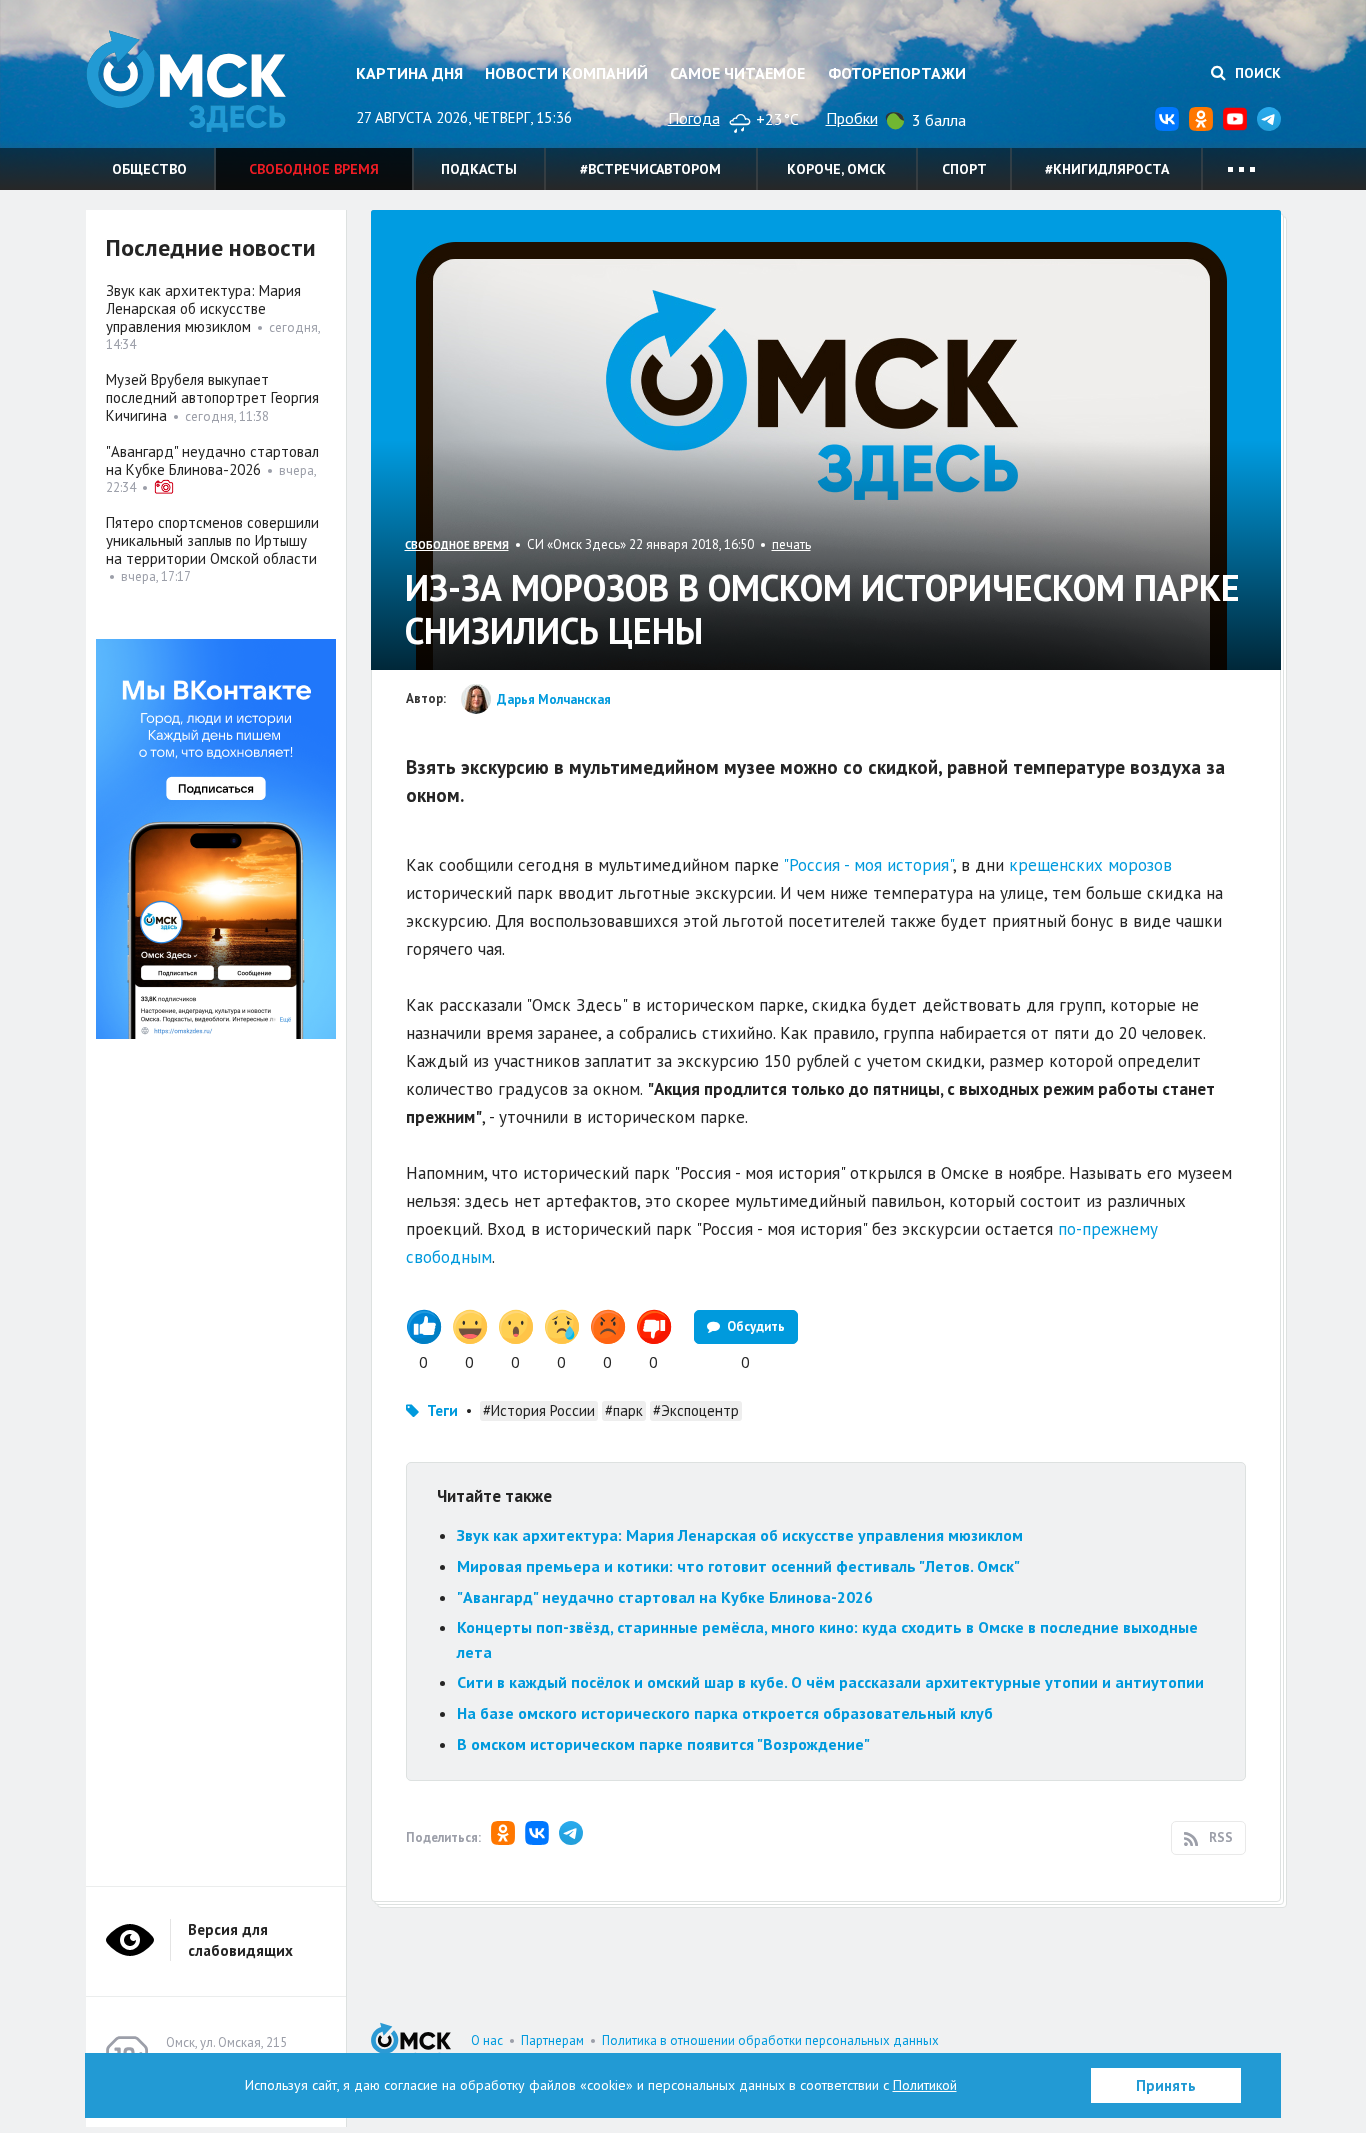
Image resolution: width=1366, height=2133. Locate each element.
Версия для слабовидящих (240, 1940)
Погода (694, 118)
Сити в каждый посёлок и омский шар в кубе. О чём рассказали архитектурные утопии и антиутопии (830, 1682)
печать (791, 544)
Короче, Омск (836, 169)
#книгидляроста (1107, 169)
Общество (149, 169)
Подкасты (479, 169)
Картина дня (409, 73)
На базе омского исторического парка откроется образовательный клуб (725, 1713)
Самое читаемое (737, 73)
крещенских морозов (1090, 865)
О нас (487, 2040)
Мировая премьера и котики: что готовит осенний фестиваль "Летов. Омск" (738, 1566)
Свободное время (314, 169)
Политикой (925, 2085)
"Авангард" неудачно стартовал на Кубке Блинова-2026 (665, 1597)
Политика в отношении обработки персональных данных (770, 2040)
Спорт (964, 169)
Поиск (1256, 73)
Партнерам (552, 2040)
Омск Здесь (186, 81)
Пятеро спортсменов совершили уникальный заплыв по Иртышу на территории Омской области (212, 540)
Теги (442, 1410)
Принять (1166, 2085)
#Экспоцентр (696, 1410)
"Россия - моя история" (868, 865)
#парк (624, 1410)
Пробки (852, 118)
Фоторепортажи (897, 73)
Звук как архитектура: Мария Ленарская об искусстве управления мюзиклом (740, 1535)
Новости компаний (566, 73)
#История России (539, 1410)
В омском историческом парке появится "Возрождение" (663, 1744)
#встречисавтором (650, 169)
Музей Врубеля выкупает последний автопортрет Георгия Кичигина (212, 397)
